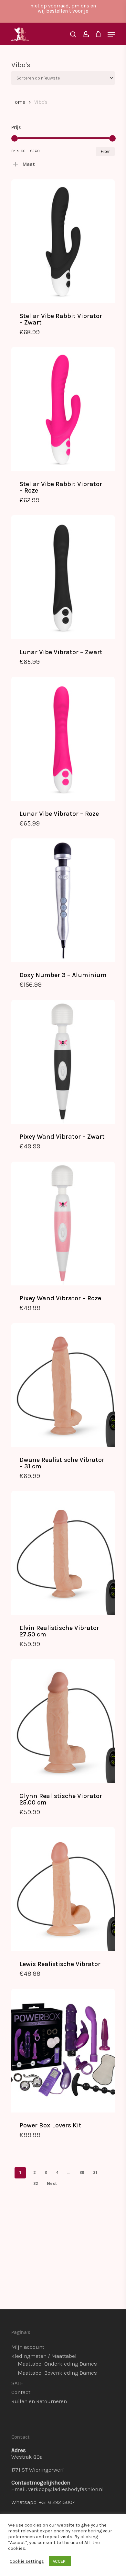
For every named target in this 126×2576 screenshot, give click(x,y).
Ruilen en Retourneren (39, 2401)
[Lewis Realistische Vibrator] (63, 1889)
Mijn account (28, 2347)
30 (82, 2172)
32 (36, 2183)
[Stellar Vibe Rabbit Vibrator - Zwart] (63, 241)
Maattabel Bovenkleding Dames (57, 2373)
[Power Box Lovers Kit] (63, 2051)
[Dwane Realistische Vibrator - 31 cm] (63, 1385)
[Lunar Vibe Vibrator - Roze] (63, 739)
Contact (21, 2392)
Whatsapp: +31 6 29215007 (43, 2502)
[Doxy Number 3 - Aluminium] (63, 900)
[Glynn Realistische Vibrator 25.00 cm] (63, 1721)
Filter (105, 151)
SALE (17, 2383)
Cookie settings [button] (27, 2561)
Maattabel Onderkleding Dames (57, 2364)
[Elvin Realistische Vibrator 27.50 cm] (63, 1553)
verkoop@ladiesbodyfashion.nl (66, 2489)
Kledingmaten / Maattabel (44, 2356)
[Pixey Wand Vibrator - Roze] (63, 1224)
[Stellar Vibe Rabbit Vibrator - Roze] (63, 409)
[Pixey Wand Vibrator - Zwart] (63, 1062)
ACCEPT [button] (60, 2561)
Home (18, 102)
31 (95, 2172)
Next (52, 2183)
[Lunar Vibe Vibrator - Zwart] (63, 577)
